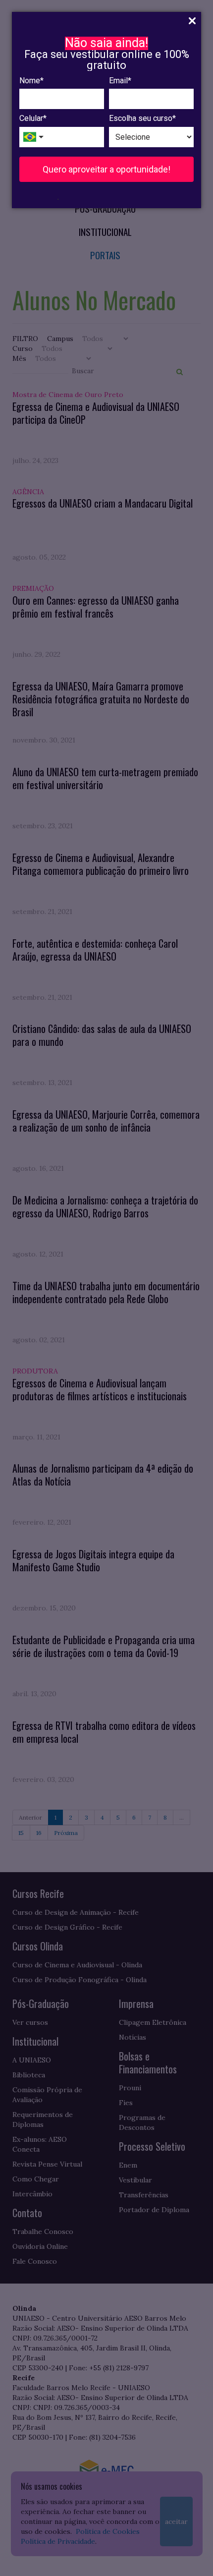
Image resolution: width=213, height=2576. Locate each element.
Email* (120, 81)
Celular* (33, 118)
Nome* (31, 81)
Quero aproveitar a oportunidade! (106, 169)
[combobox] (34, 137)
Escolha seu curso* (142, 118)
